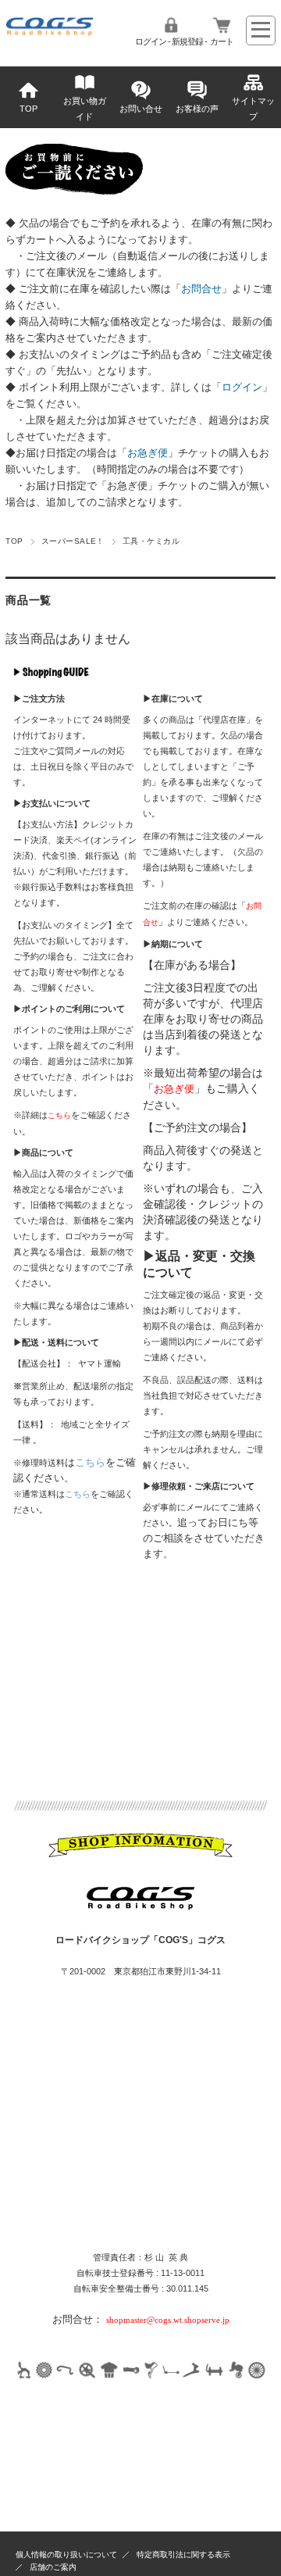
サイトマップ (253, 109)
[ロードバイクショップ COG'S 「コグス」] (50, 32)
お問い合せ (141, 109)
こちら (90, 1462)
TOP (28, 109)
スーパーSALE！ (73, 541)
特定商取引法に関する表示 (183, 2555)
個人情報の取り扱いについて (66, 2555)
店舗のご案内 (53, 2567)
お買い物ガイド (85, 109)
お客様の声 (197, 109)
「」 (201, 289)
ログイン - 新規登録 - (171, 41)
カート (222, 41)
